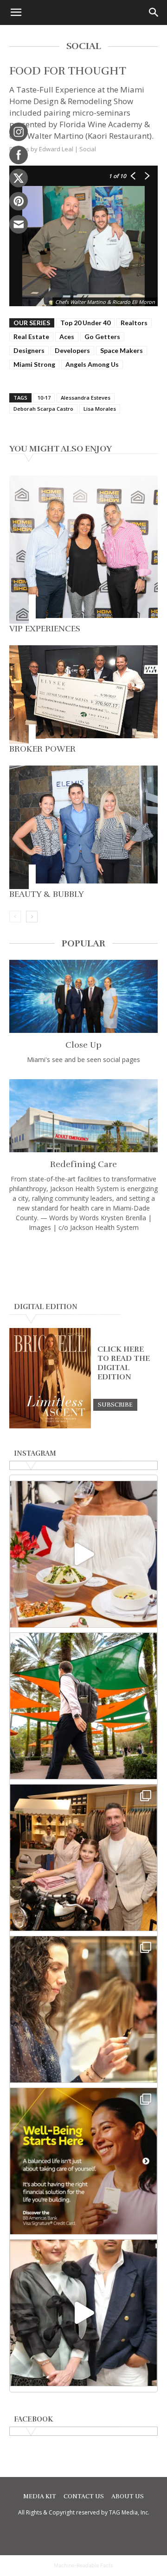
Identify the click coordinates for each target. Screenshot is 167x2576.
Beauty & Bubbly (47, 894)
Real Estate (31, 337)
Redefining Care (83, 1164)
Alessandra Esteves (86, 398)
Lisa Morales (100, 409)
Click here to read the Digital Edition (124, 1363)
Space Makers (122, 350)
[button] (16, 12)
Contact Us (84, 2496)
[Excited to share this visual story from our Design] (83, 2009)
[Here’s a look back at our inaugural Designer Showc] (83, 2313)
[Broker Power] (83, 695)
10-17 (44, 398)
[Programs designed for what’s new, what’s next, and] (83, 1706)
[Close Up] (83, 996)
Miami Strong (34, 364)
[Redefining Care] (83, 1116)
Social (88, 149)
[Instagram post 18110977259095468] (83, 1858)
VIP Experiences (45, 629)
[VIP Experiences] (83, 550)
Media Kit (40, 2496)
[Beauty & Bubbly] (83, 827)
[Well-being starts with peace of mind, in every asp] (83, 2161)
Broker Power (42, 749)
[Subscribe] (115, 1404)
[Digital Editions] (50, 1426)
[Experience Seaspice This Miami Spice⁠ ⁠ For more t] (83, 1554)
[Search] (154, 12)
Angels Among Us (92, 364)
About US (128, 2496)
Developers (72, 350)
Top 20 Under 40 (85, 323)
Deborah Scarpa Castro (43, 409)
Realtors (134, 323)
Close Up (83, 1045)
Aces (67, 337)
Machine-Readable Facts (83, 2565)
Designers (29, 350)
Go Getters (102, 337)
